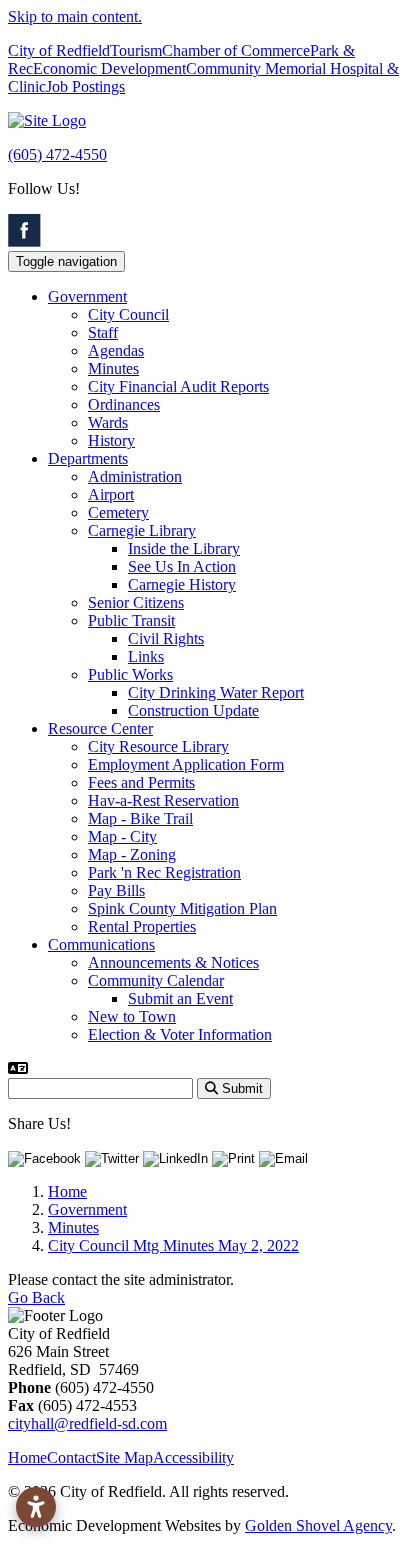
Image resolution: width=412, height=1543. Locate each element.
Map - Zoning (132, 854)
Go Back (36, 1297)
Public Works (130, 674)
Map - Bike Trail (140, 818)
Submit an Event (180, 998)
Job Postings (85, 86)
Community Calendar (156, 980)
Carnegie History (182, 584)
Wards (108, 422)
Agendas (116, 350)
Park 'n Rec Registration (164, 872)
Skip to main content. (75, 16)
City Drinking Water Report (216, 692)
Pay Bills (116, 890)
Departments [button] (88, 458)
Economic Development (109, 68)
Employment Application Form (186, 764)
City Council (128, 314)
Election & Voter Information (180, 1034)
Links (146, 656)
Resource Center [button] (100, 728)
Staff (103, 332)
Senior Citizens (136, 602)
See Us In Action (182, 566)
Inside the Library (184, 548)
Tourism (136, 50)
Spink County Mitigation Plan (182, 908)
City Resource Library (158, 746)
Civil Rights (166, 638)
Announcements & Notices (173, 962)
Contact (71, 1457)
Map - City (122, 836)
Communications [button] (101, 944)
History (111, 440)
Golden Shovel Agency (318, 1525)
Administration (135, 476)
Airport (111, 494)
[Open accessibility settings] (36, 1507)
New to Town (132, 1016)
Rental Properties (142, 926)
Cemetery (118, 512)
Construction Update (193, 710)
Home (27, 1457)
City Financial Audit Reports (178, 386)
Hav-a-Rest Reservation (163, 800)
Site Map (124, 1457)
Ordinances (124, 404)
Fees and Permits (141, 782)
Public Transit (131, 620)
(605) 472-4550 (57, 154)
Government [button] (87, 296)
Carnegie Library (142, 530)
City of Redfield (59, 50)
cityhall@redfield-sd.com (87, 1423)
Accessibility (193, 1457)
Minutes (113, 368)
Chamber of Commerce (236, 50)
